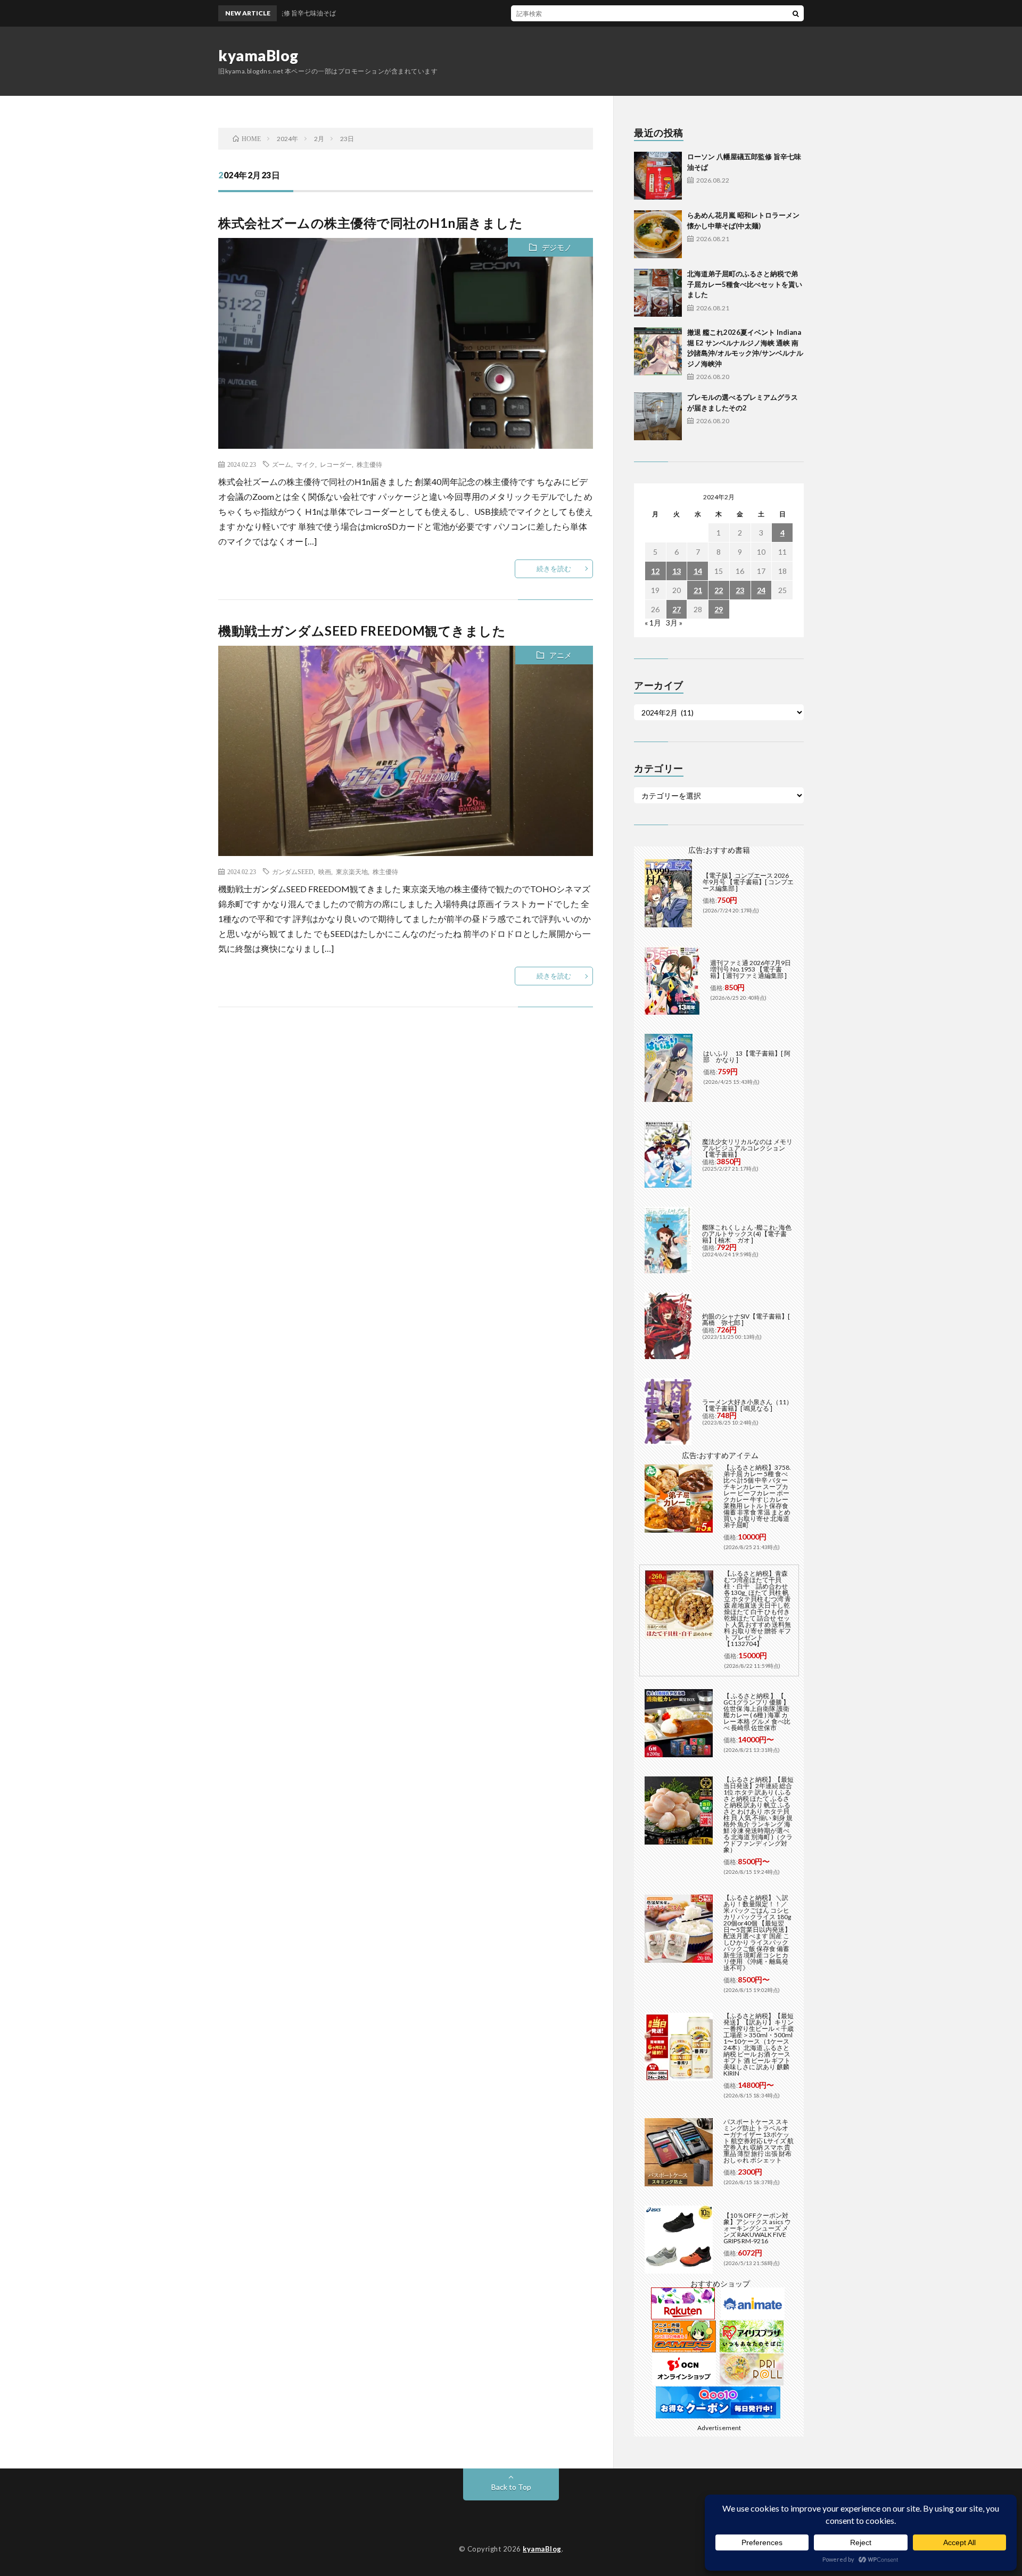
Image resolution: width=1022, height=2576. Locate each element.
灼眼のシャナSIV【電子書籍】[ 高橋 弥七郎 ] (746, 1319)
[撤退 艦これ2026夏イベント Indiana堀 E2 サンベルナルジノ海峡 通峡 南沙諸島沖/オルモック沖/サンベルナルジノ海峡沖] (658, 351)
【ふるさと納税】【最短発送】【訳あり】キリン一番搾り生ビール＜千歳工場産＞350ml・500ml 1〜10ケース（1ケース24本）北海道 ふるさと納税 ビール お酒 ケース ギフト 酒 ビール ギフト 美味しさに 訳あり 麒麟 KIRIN (759, 2044)
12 (655, 571)
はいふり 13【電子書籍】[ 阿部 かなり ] (747, 1056)
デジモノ (557, 247)
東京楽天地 (352, 871)
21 (698, 590)
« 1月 (653, 623)
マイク (306, 464)
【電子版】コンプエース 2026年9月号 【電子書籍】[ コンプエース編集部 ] (748, 882)
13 (677, 571)
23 (740, 590)
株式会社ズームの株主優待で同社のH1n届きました (370, 223)
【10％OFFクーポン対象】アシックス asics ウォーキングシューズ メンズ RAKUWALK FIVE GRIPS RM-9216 (757, 2228)
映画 (325, 871)
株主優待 (369, 464)
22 (719, 590)
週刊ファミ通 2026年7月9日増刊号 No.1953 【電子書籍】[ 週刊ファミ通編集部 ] (751, 969)
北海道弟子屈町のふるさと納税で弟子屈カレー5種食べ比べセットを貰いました (745, 284)
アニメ (561, 655)
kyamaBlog (258, 55)
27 (677, 609)
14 (698, 571)
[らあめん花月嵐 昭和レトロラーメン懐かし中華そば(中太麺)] (658, 234)
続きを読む (554, 569)
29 (719, 609)
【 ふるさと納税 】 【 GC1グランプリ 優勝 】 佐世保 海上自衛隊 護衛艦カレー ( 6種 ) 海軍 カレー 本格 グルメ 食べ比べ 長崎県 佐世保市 (757, 1712)
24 (761, 590)
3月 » (674, 623)
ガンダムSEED (293, 871)
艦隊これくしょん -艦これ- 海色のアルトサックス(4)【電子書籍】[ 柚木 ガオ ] (747, 1234)
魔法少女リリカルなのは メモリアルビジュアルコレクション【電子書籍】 (747, 1148)
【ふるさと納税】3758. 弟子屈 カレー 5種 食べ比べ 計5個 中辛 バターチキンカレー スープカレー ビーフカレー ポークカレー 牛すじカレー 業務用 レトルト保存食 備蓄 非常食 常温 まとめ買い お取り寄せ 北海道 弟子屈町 (757, 1496)
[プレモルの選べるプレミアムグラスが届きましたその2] (658, 416)
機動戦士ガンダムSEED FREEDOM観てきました (362, 631)
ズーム (282, 464)
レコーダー (336, 464)
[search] (796, 13)
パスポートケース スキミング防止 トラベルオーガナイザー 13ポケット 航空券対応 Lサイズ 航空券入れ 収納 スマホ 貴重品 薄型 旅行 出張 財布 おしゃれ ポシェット (759, 2141)
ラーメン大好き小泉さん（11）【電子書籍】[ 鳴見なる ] (747, 1405)
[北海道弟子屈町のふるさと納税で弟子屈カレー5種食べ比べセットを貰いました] (658, 293)
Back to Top (511, 2487)
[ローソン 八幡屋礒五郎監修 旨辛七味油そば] (658, 176)
